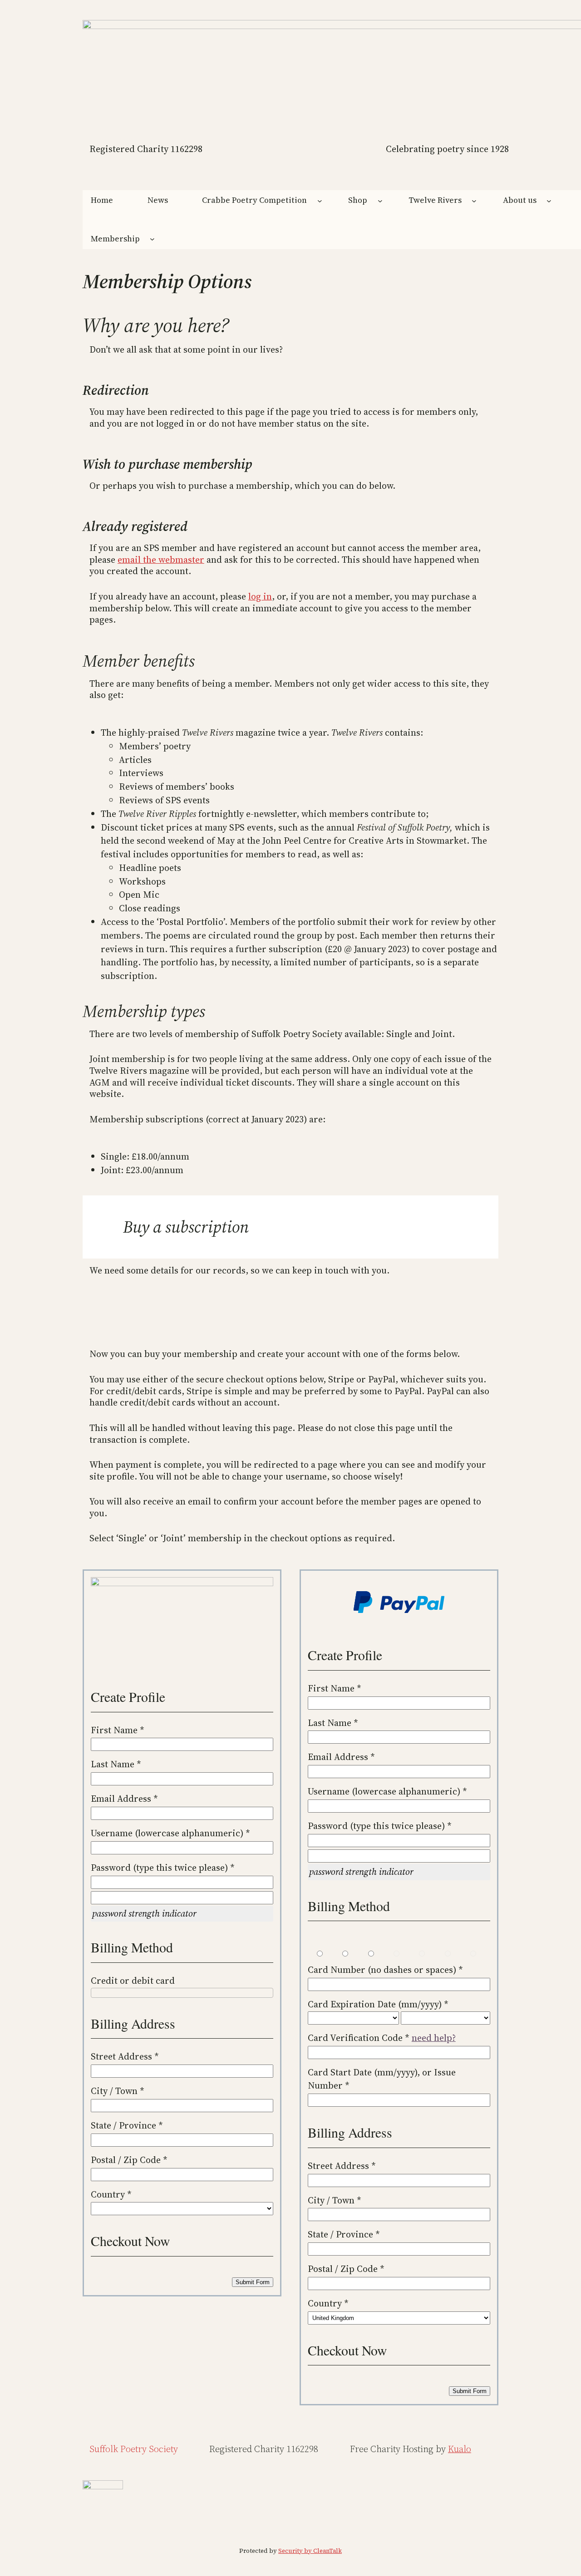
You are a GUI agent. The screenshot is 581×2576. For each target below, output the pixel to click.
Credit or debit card (133, 1981)
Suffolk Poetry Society (134, 2449)
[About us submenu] (549, 200)
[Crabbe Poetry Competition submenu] (320, 200)
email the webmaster (161, 560)
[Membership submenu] (152, 239)
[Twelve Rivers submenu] (474, 200)
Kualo (460, 2449)
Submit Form (253, 2282)
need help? (434, 2038)
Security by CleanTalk (310, 2551)
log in (260, 596)
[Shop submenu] (380, 200)
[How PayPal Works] (399, 1611)
